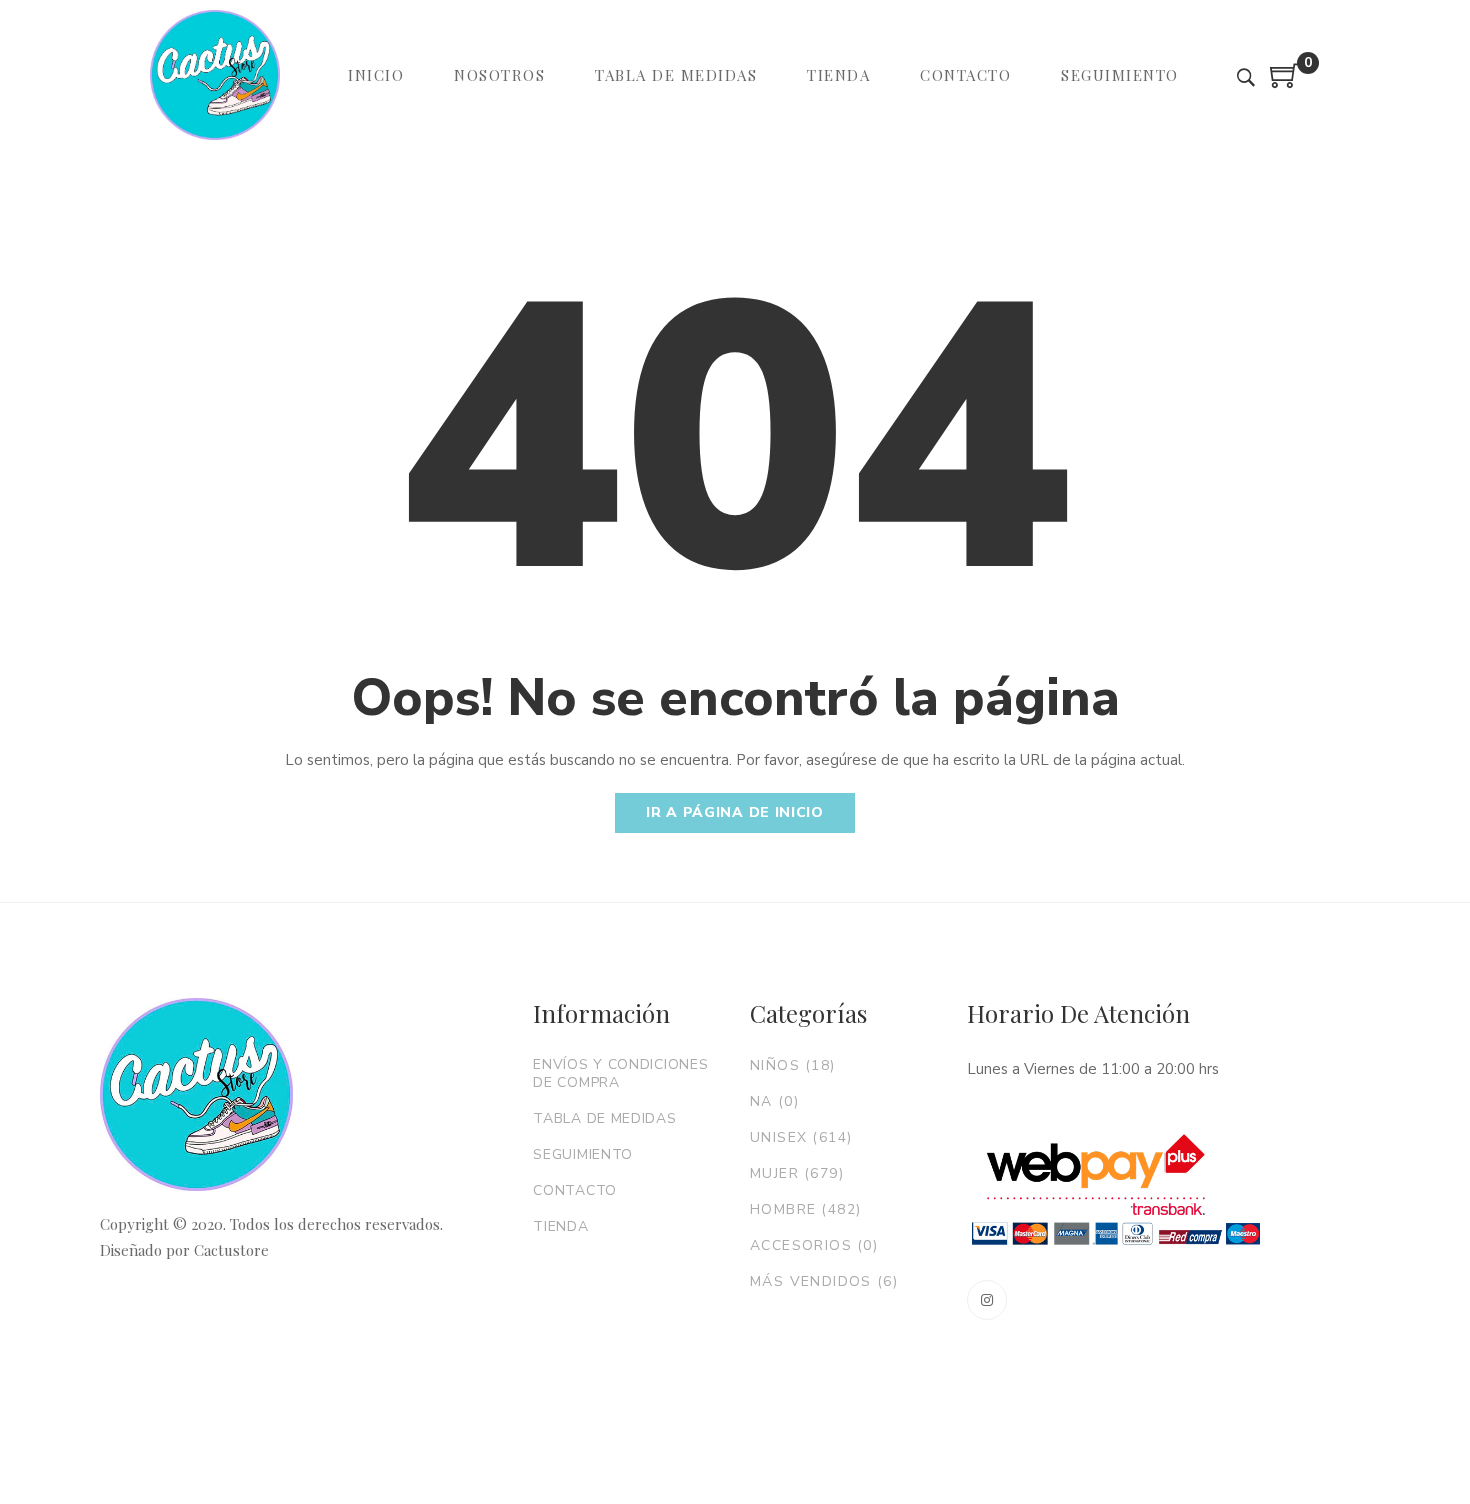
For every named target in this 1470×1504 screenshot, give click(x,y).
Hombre (805, 1209)
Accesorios (814, 1245)
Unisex (801, 1137)
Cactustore (231, 1250)
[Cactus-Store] (215, 75)
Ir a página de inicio (735, 812)
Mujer (797, 1173)
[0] (1285, 83)
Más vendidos (824, 1281)
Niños (793, 1065)
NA (774, 1101)
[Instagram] (987, 1300)
